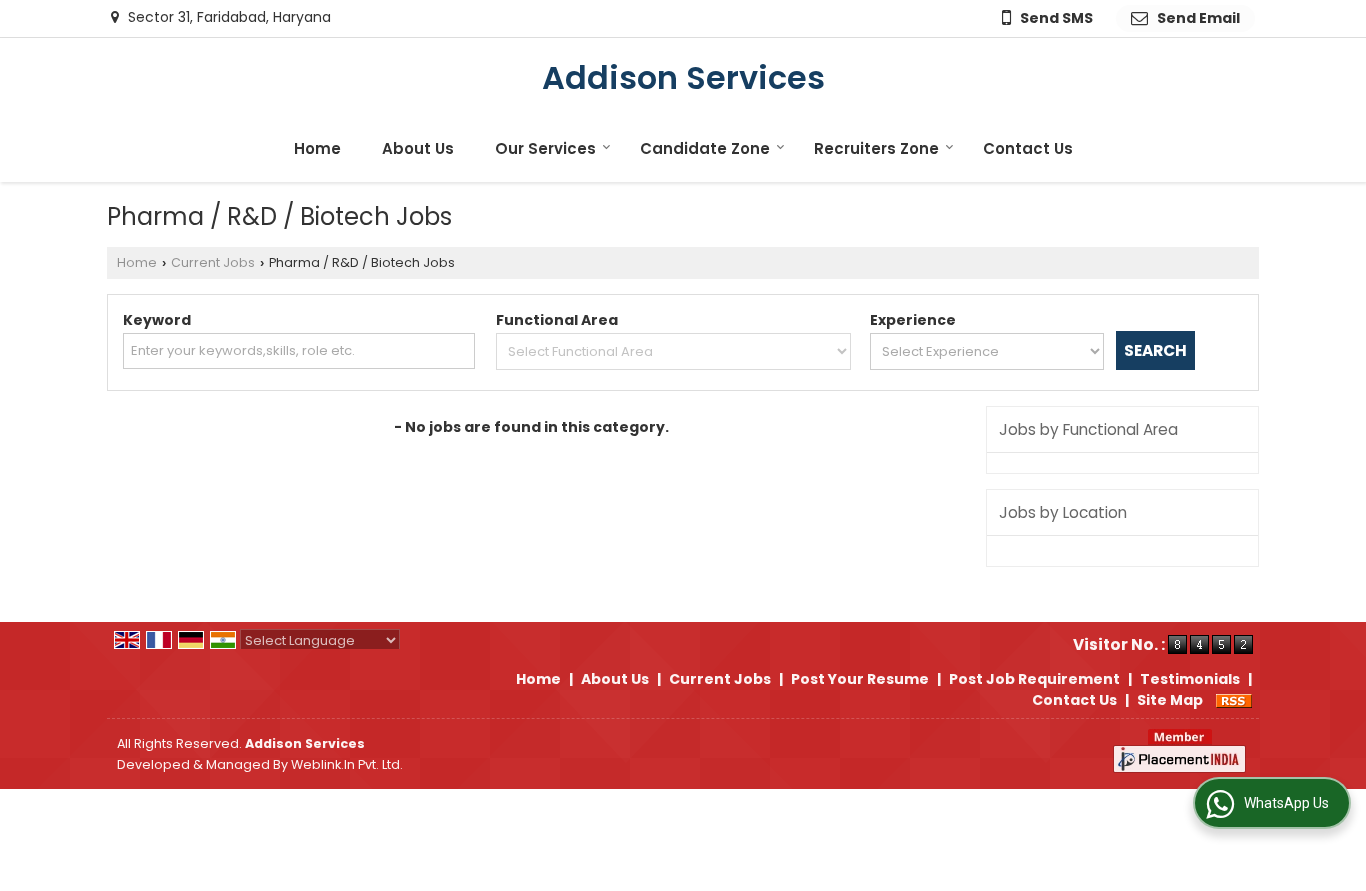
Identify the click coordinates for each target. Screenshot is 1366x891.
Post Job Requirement (1034, 679)
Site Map (1170, 700)
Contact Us (1028, 148)
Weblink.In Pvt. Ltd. (347, 764)
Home (317, 148)
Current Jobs (213, 262)
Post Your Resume (860, 679)
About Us (418, 148)
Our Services (545, 148)
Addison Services (683, 78)
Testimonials (1190, 679)
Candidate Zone (705, 148)
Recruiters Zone (876, 148)
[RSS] (1234, 700)
